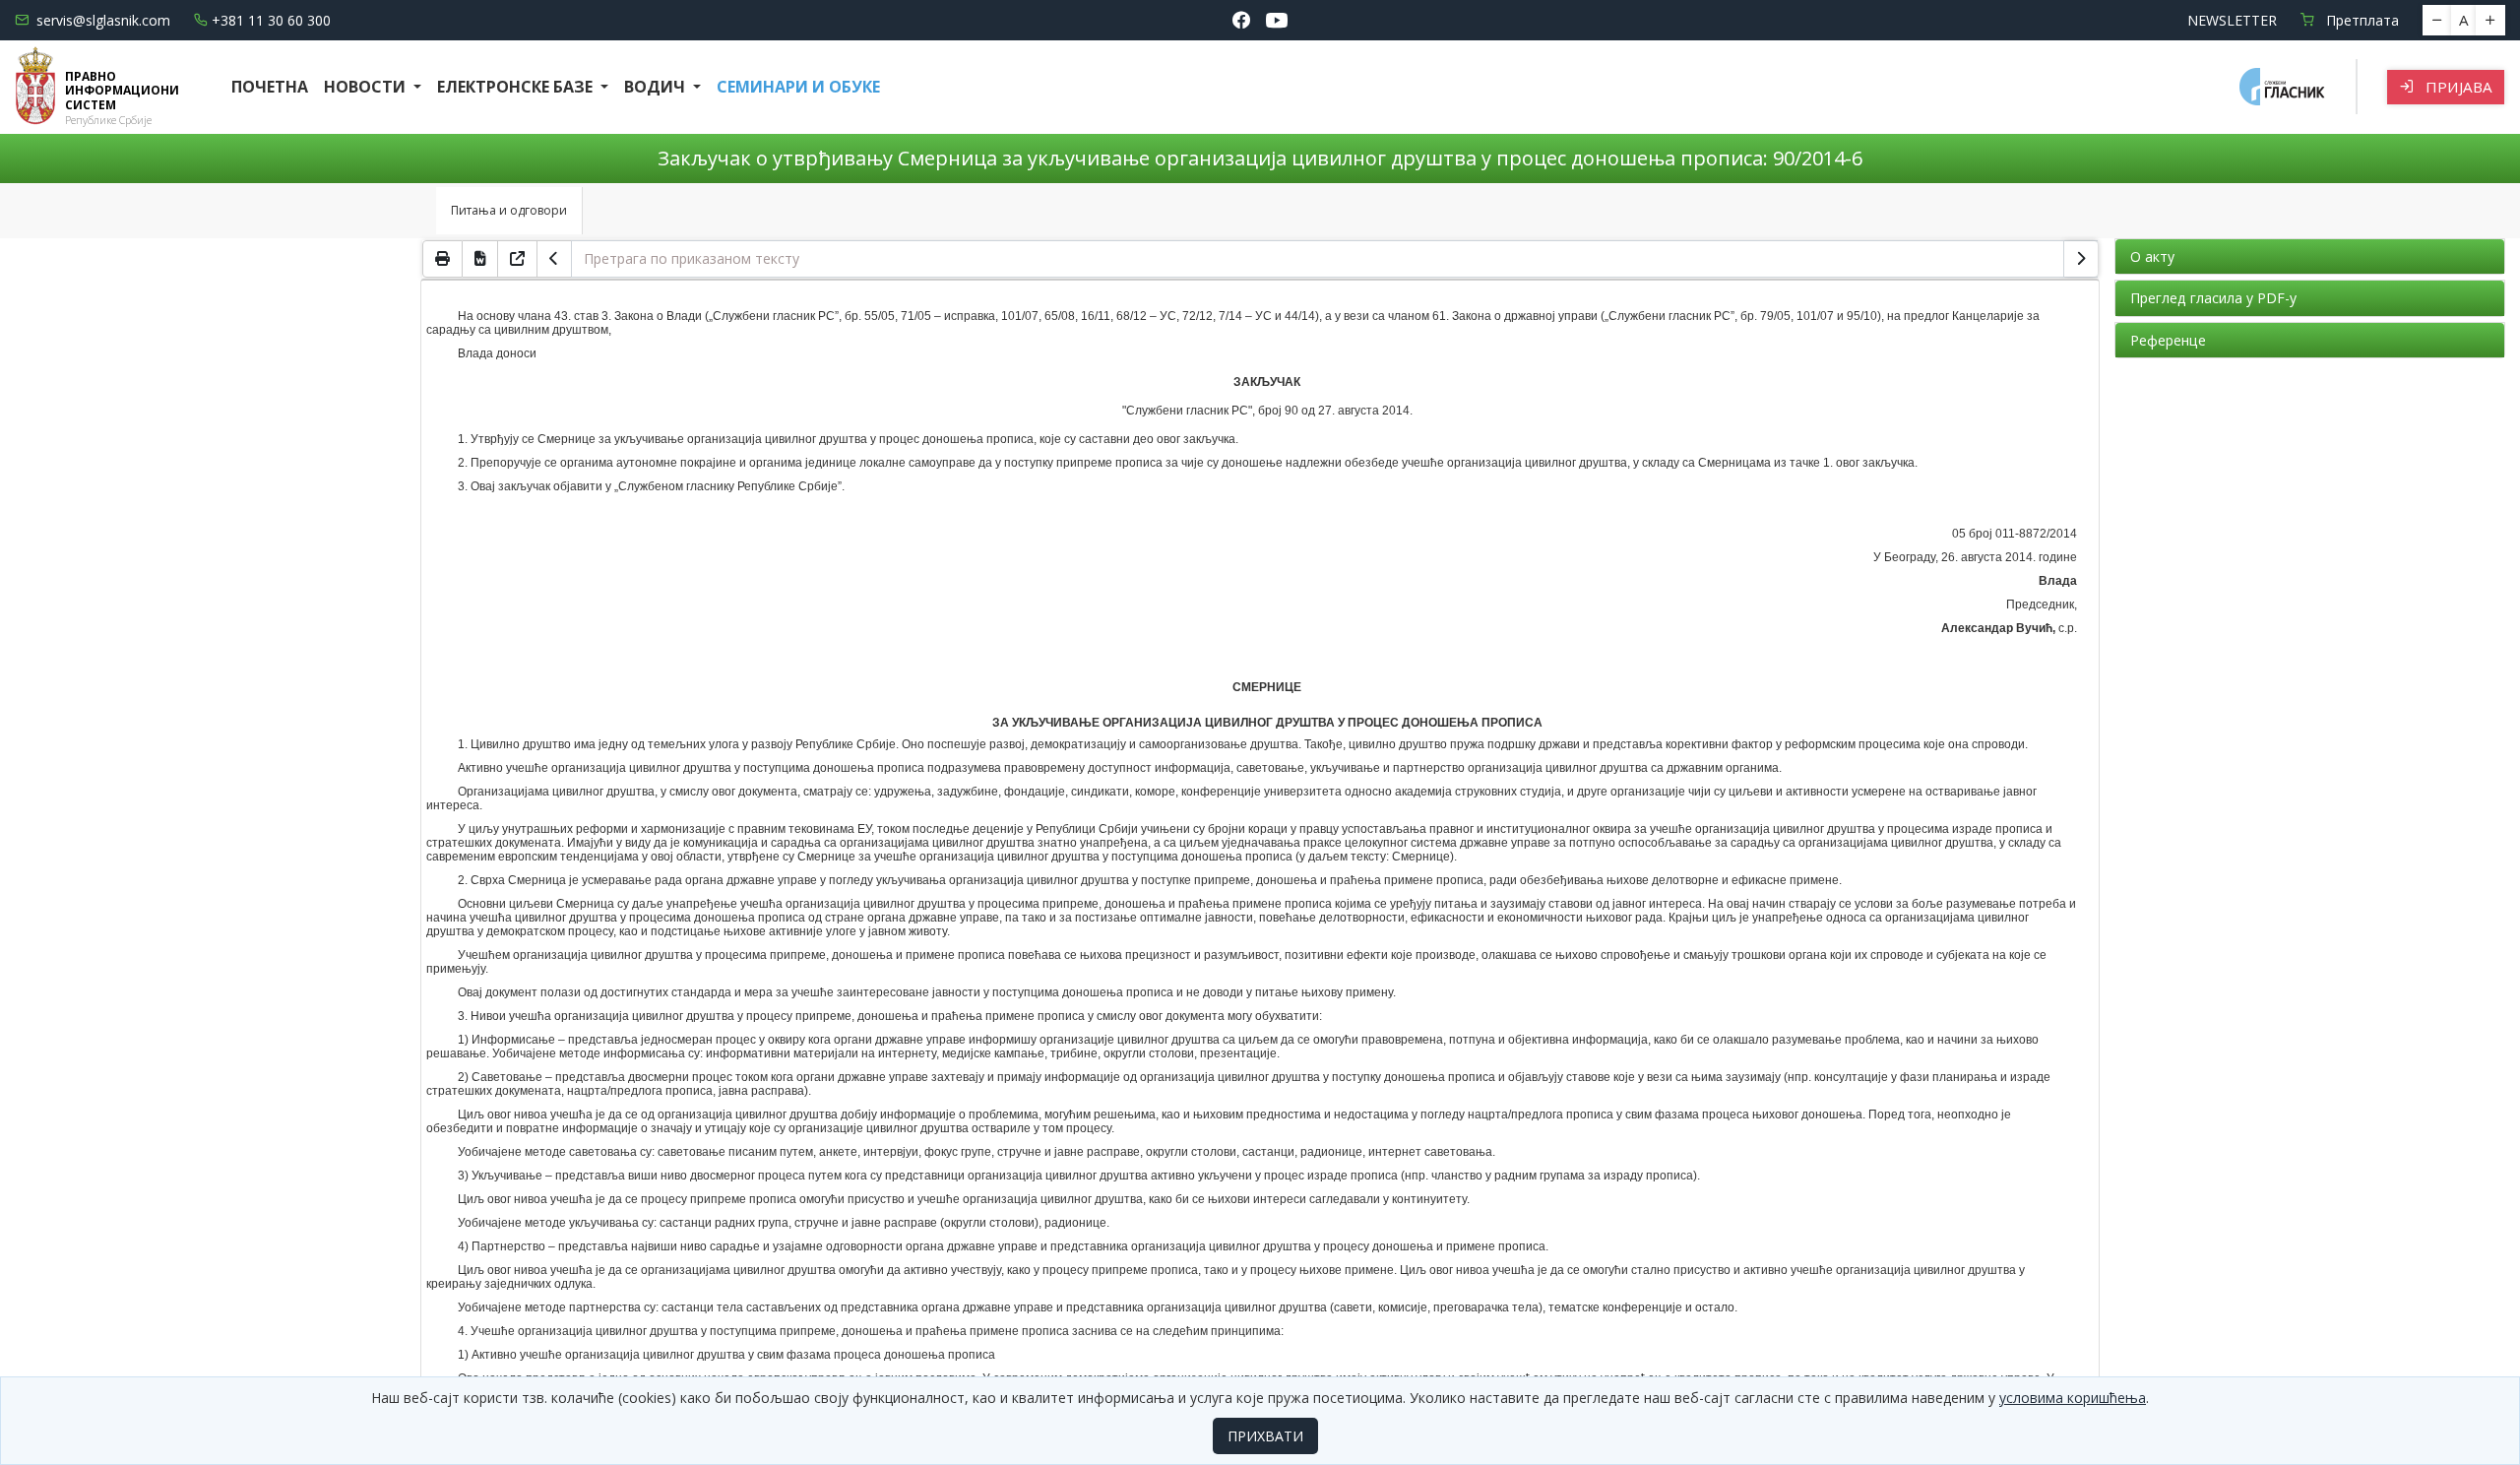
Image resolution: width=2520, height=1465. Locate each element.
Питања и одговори (509, 210)
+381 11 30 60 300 (271, 20)
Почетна (270, 87)
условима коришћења (2073, 1398)
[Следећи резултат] (2081, 259)
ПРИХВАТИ (1265, 1436)
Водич (657, 87)
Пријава (2457, 87)
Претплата (2361, 20)
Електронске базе (517, 87)
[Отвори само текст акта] (518, 259)
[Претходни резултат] (554, 259)
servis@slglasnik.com (103, 20)
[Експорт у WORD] (480, 259)
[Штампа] (442, 259)
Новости (367, 87)
